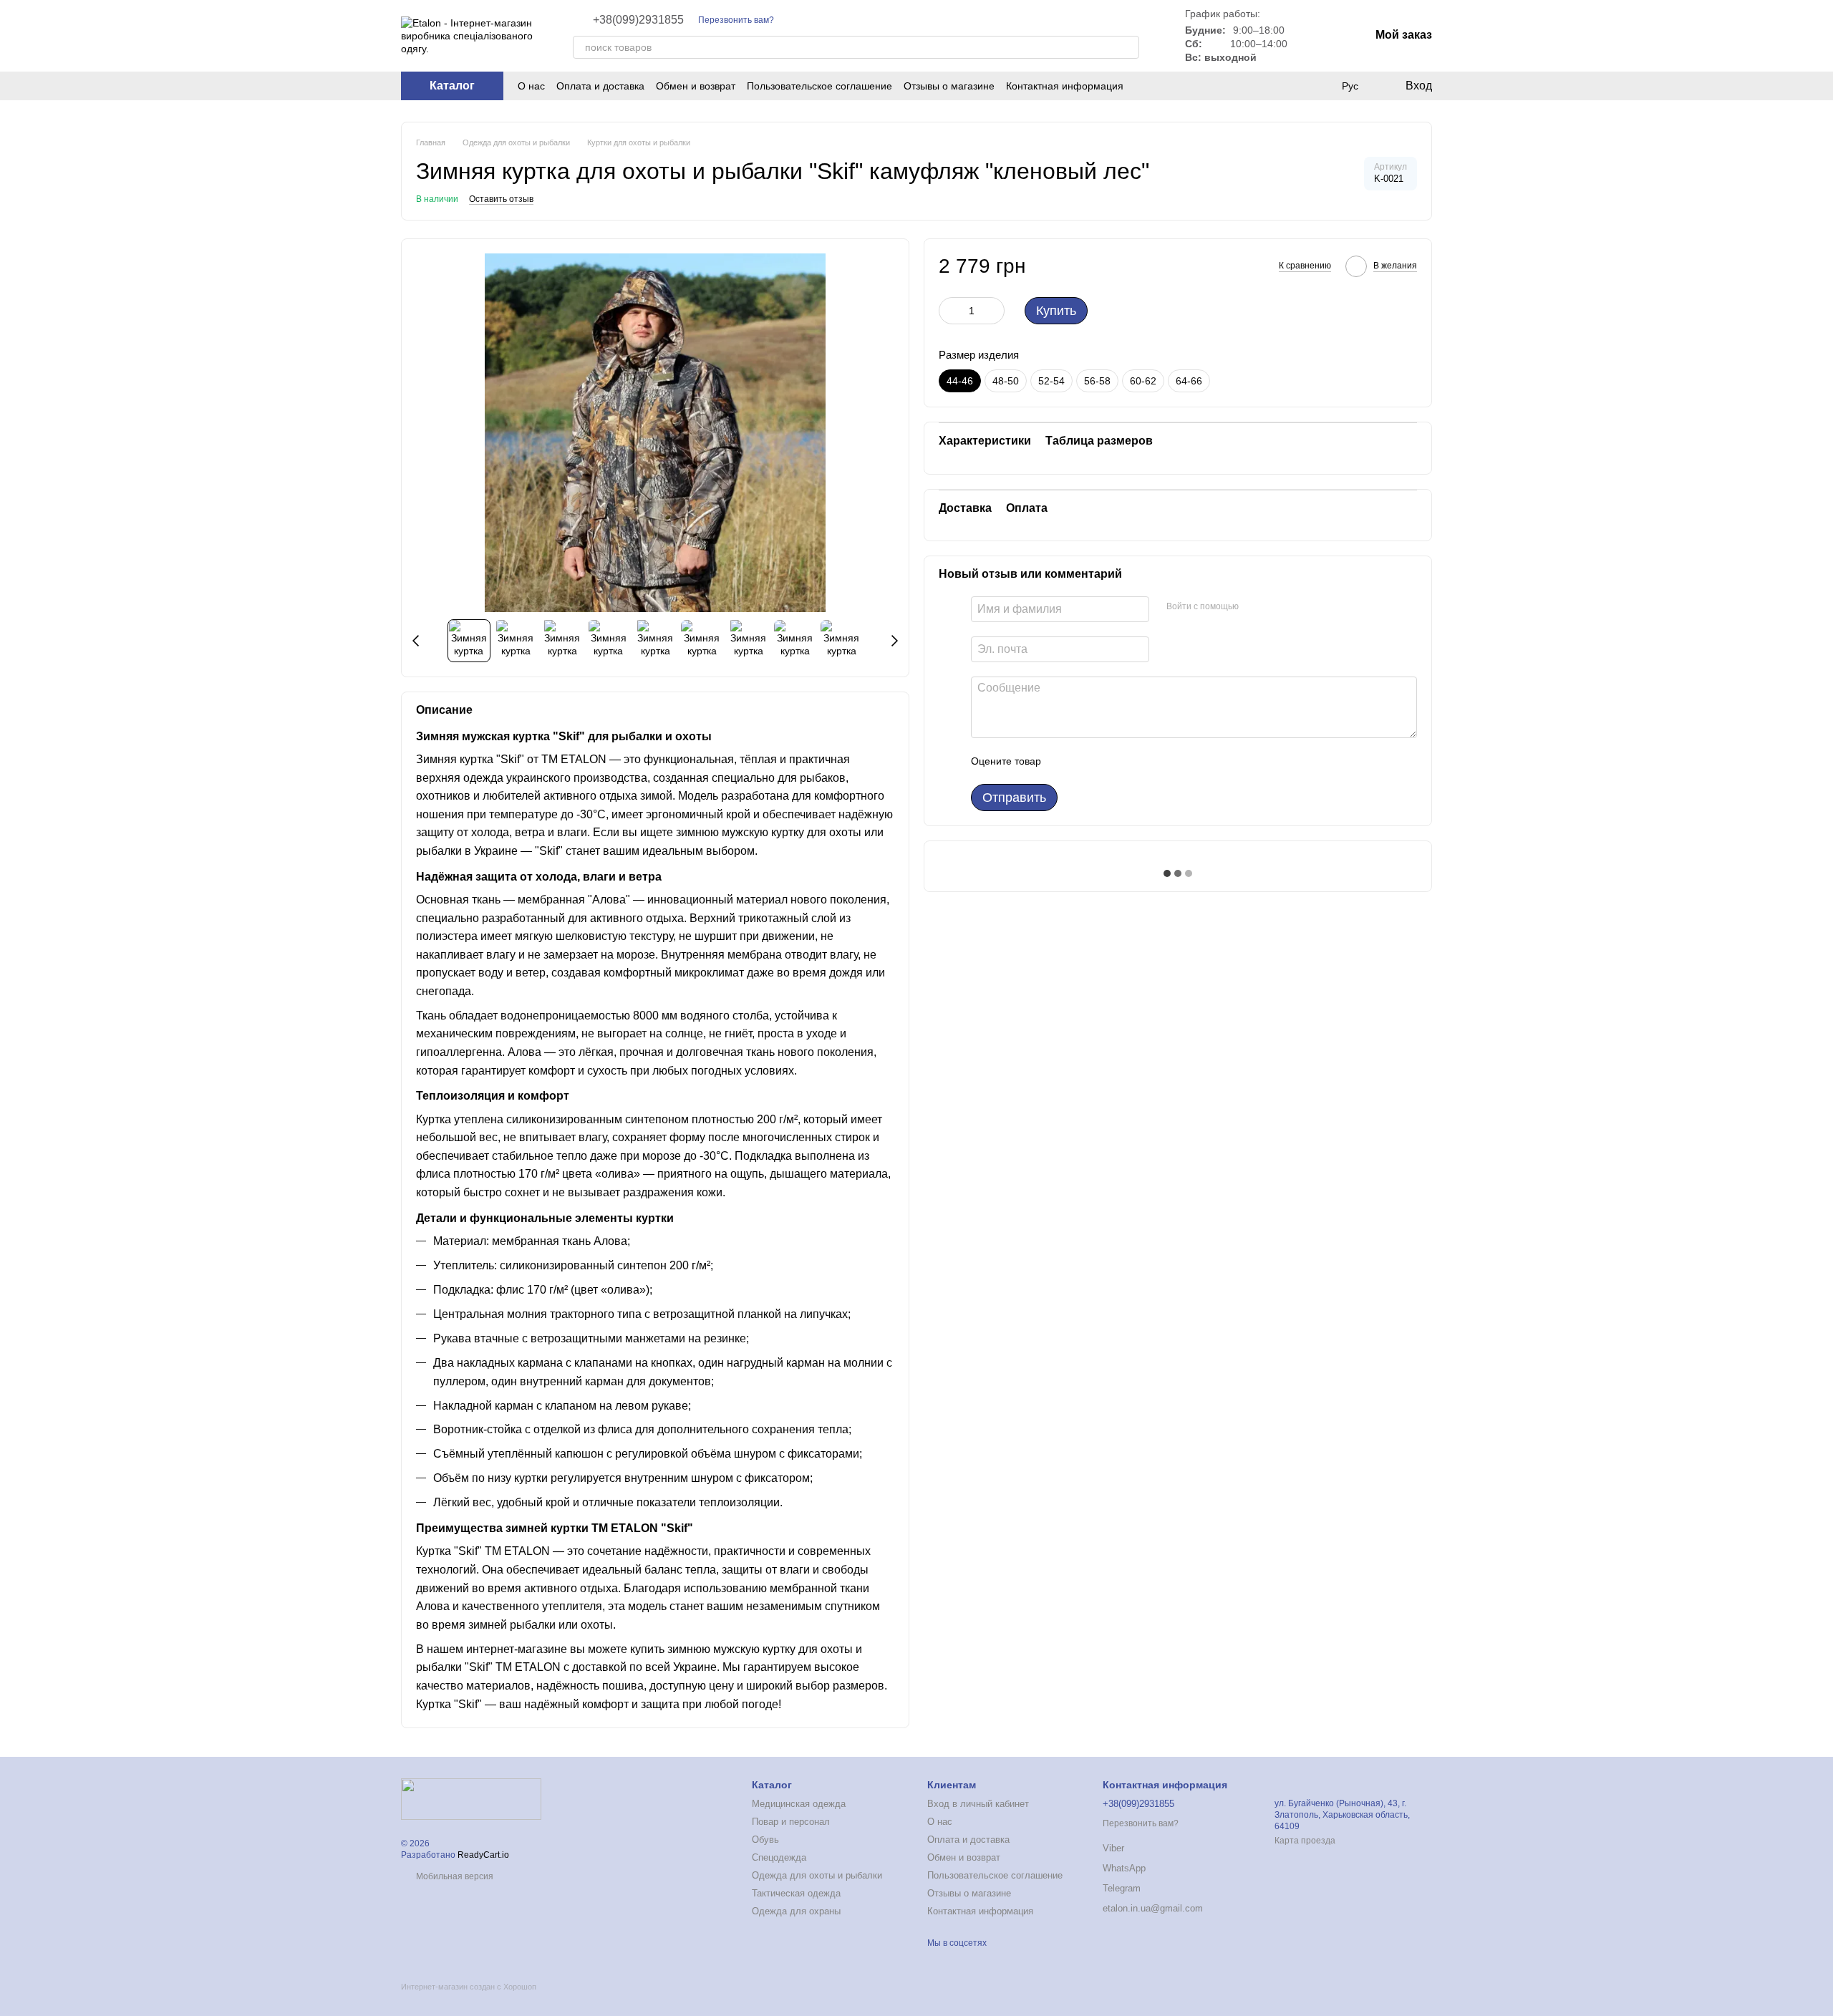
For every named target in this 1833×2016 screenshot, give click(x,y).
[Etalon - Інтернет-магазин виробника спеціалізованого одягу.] (471, 1798)
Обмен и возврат (696, 86)
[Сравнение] (1320, 86)
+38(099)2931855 (638, 20)
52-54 (1051, 381)
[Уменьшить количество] (949, 311)
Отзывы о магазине (949, 86)
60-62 (1143, 381)
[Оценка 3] (1111, 761)
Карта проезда (1305, 1841)
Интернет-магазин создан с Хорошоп (469, 1987)
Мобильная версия (454, 1876)
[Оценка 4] (1133, 761)
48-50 (1006, 381)
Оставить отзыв (501, 199)
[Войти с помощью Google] (1277, 607)
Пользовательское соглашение (819, 86)
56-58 (1097, 381)
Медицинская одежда (799, 1804)
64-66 (1189, 381)
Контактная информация (1065, 86)
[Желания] (1292, 86)
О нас (531, 86)
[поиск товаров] (1128, 47)
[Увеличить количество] (994, 311)
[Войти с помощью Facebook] (1254, 607)
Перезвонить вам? (736, 20)
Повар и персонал (791, 1822)
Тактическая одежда (796, 1893)
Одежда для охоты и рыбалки (817, 1875)
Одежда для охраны (796, 1911)
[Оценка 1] (1065, 761)
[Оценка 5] (1156, 761)
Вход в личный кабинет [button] (978, 1804)
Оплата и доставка (600, 86)
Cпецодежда (779, 1857)
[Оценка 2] (1088, 761)
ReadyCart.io (483, 1855)
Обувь (765, 1840)
